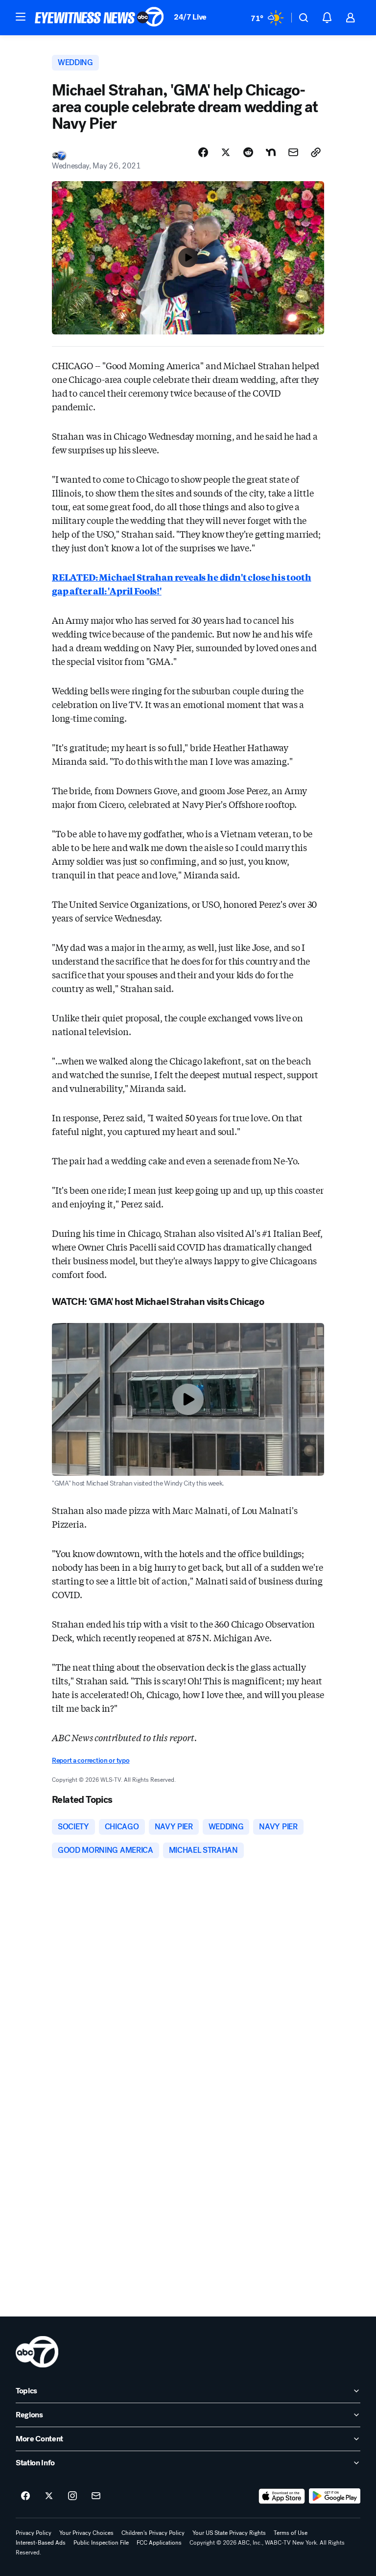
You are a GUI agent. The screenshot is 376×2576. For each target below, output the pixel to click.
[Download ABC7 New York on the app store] (282, 2496)
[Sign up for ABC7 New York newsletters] (96, 2496)
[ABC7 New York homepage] (99, 18)
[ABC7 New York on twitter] (49, 2496)
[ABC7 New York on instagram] (72, 2496)
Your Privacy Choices (86, 2533)
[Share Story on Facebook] (203, 152)
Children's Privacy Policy (153, 2533)
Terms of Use (291, 2533)
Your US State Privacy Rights (229, 2533)
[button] (21, 17)
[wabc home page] (37, 2352)
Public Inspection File (101, 2543)
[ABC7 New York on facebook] (25, 2496)
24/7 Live (190, 17)
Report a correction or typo (91, 1761)
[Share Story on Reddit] (248, 152)
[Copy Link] (316, 152)
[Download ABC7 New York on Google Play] (335, 2496)
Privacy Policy (34, 2533)
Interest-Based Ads (41, 2543)
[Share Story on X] (226, 152)
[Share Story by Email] (293, 152)
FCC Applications (159, 2543)
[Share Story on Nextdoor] (271, 152)
